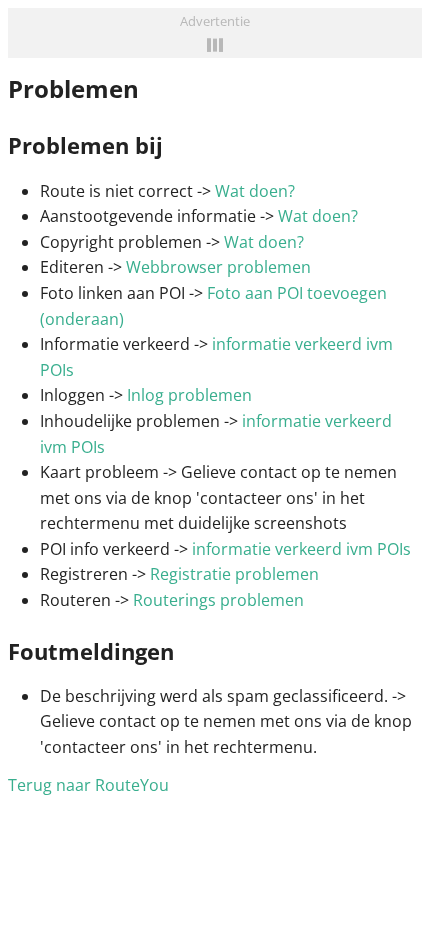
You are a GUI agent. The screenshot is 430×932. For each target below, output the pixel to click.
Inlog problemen (189, 395)
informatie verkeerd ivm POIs (301, 549)
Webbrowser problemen (218, 267)
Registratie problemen (234, 574)
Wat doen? (255, 191)
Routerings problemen (218, 600)
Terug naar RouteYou (88, 785)
